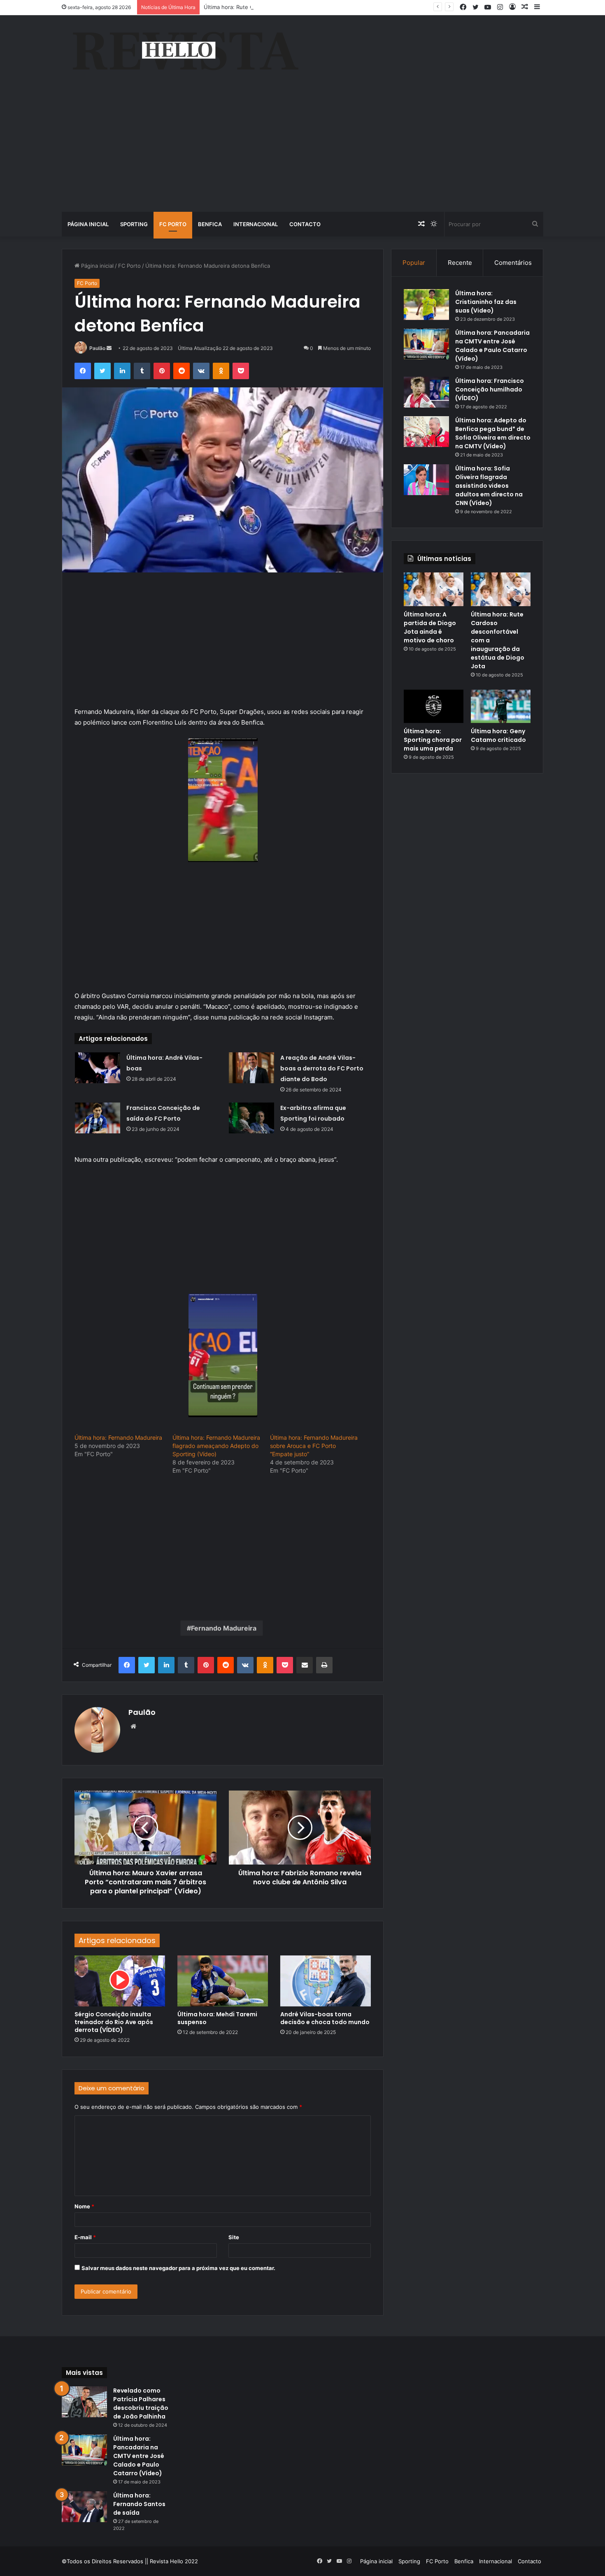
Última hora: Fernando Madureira (118, 1437)
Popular (414, 263)
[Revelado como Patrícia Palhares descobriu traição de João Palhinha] (84, 2402)
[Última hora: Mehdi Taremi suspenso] (223, 1981)
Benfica (210, 224)
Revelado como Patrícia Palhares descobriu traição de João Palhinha (141, 2403)
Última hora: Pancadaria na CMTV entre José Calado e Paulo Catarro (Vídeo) (492, 346)
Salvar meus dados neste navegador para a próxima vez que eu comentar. (178, 2268)
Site (234, 2237)
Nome (84, 2206)
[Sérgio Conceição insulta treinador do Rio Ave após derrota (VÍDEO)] (120, 1981)
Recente (460, 263)
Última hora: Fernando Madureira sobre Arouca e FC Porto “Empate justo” (314, 1446)
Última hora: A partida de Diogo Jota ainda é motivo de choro (430, 627)
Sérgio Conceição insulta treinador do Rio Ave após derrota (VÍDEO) (114, 2022)
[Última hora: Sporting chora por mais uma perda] (434, 707)
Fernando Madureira (224, 1628)
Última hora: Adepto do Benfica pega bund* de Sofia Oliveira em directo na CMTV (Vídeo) (493, 433)
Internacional (256, 224)
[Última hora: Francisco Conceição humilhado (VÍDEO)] (426, 392)
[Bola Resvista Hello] (185, 52)
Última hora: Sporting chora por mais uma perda (433, 740)
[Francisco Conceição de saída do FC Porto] (98, 1118)
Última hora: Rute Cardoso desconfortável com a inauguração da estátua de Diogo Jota (316, 7)
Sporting (134, 224)
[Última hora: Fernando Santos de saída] (84, 2507)
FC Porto (173, 224)
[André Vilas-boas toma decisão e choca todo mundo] (326, 1981)
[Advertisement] (302, 150)
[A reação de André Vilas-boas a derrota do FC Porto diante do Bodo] (251, 1068)
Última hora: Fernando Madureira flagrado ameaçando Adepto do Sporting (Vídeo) (216, 1446)
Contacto (305, 224)
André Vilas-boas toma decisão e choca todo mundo (325, 2018)
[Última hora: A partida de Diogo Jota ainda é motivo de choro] (434, 589)
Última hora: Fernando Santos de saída (139, 2504)
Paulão (97, 348)
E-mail (85, 2237)
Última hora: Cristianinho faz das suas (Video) (486, 302)
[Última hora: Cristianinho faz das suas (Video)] (426, 305)
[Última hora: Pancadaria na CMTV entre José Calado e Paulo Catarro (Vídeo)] (426, 344)
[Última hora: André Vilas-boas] (98, 1068)
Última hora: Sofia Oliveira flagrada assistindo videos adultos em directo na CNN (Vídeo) (489, 486)
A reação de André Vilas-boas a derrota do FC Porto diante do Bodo (322, 1068)
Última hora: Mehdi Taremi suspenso (217, 2018)
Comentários (513, 263)
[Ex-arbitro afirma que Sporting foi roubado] (251, 1118)
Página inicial (88, 224)
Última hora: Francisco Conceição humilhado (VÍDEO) (490, 389)
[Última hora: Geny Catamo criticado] (501, 707)
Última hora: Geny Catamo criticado (498, 736)
